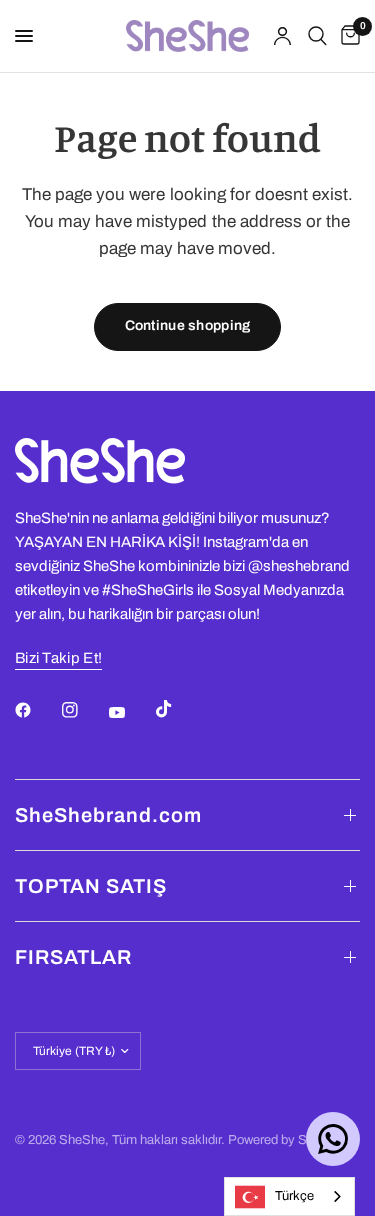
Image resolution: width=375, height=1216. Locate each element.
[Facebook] (37, 710)
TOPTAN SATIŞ (91, 886)
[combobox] (289, 1196)
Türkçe (294, 1196)
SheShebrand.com (108, 815)
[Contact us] (333, 1139)
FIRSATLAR (73, 957)
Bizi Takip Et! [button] (58, 658)
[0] (347, 36)
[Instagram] (84, 710)
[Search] (317, 36)
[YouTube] (131, 712)
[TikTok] (178, 709)
